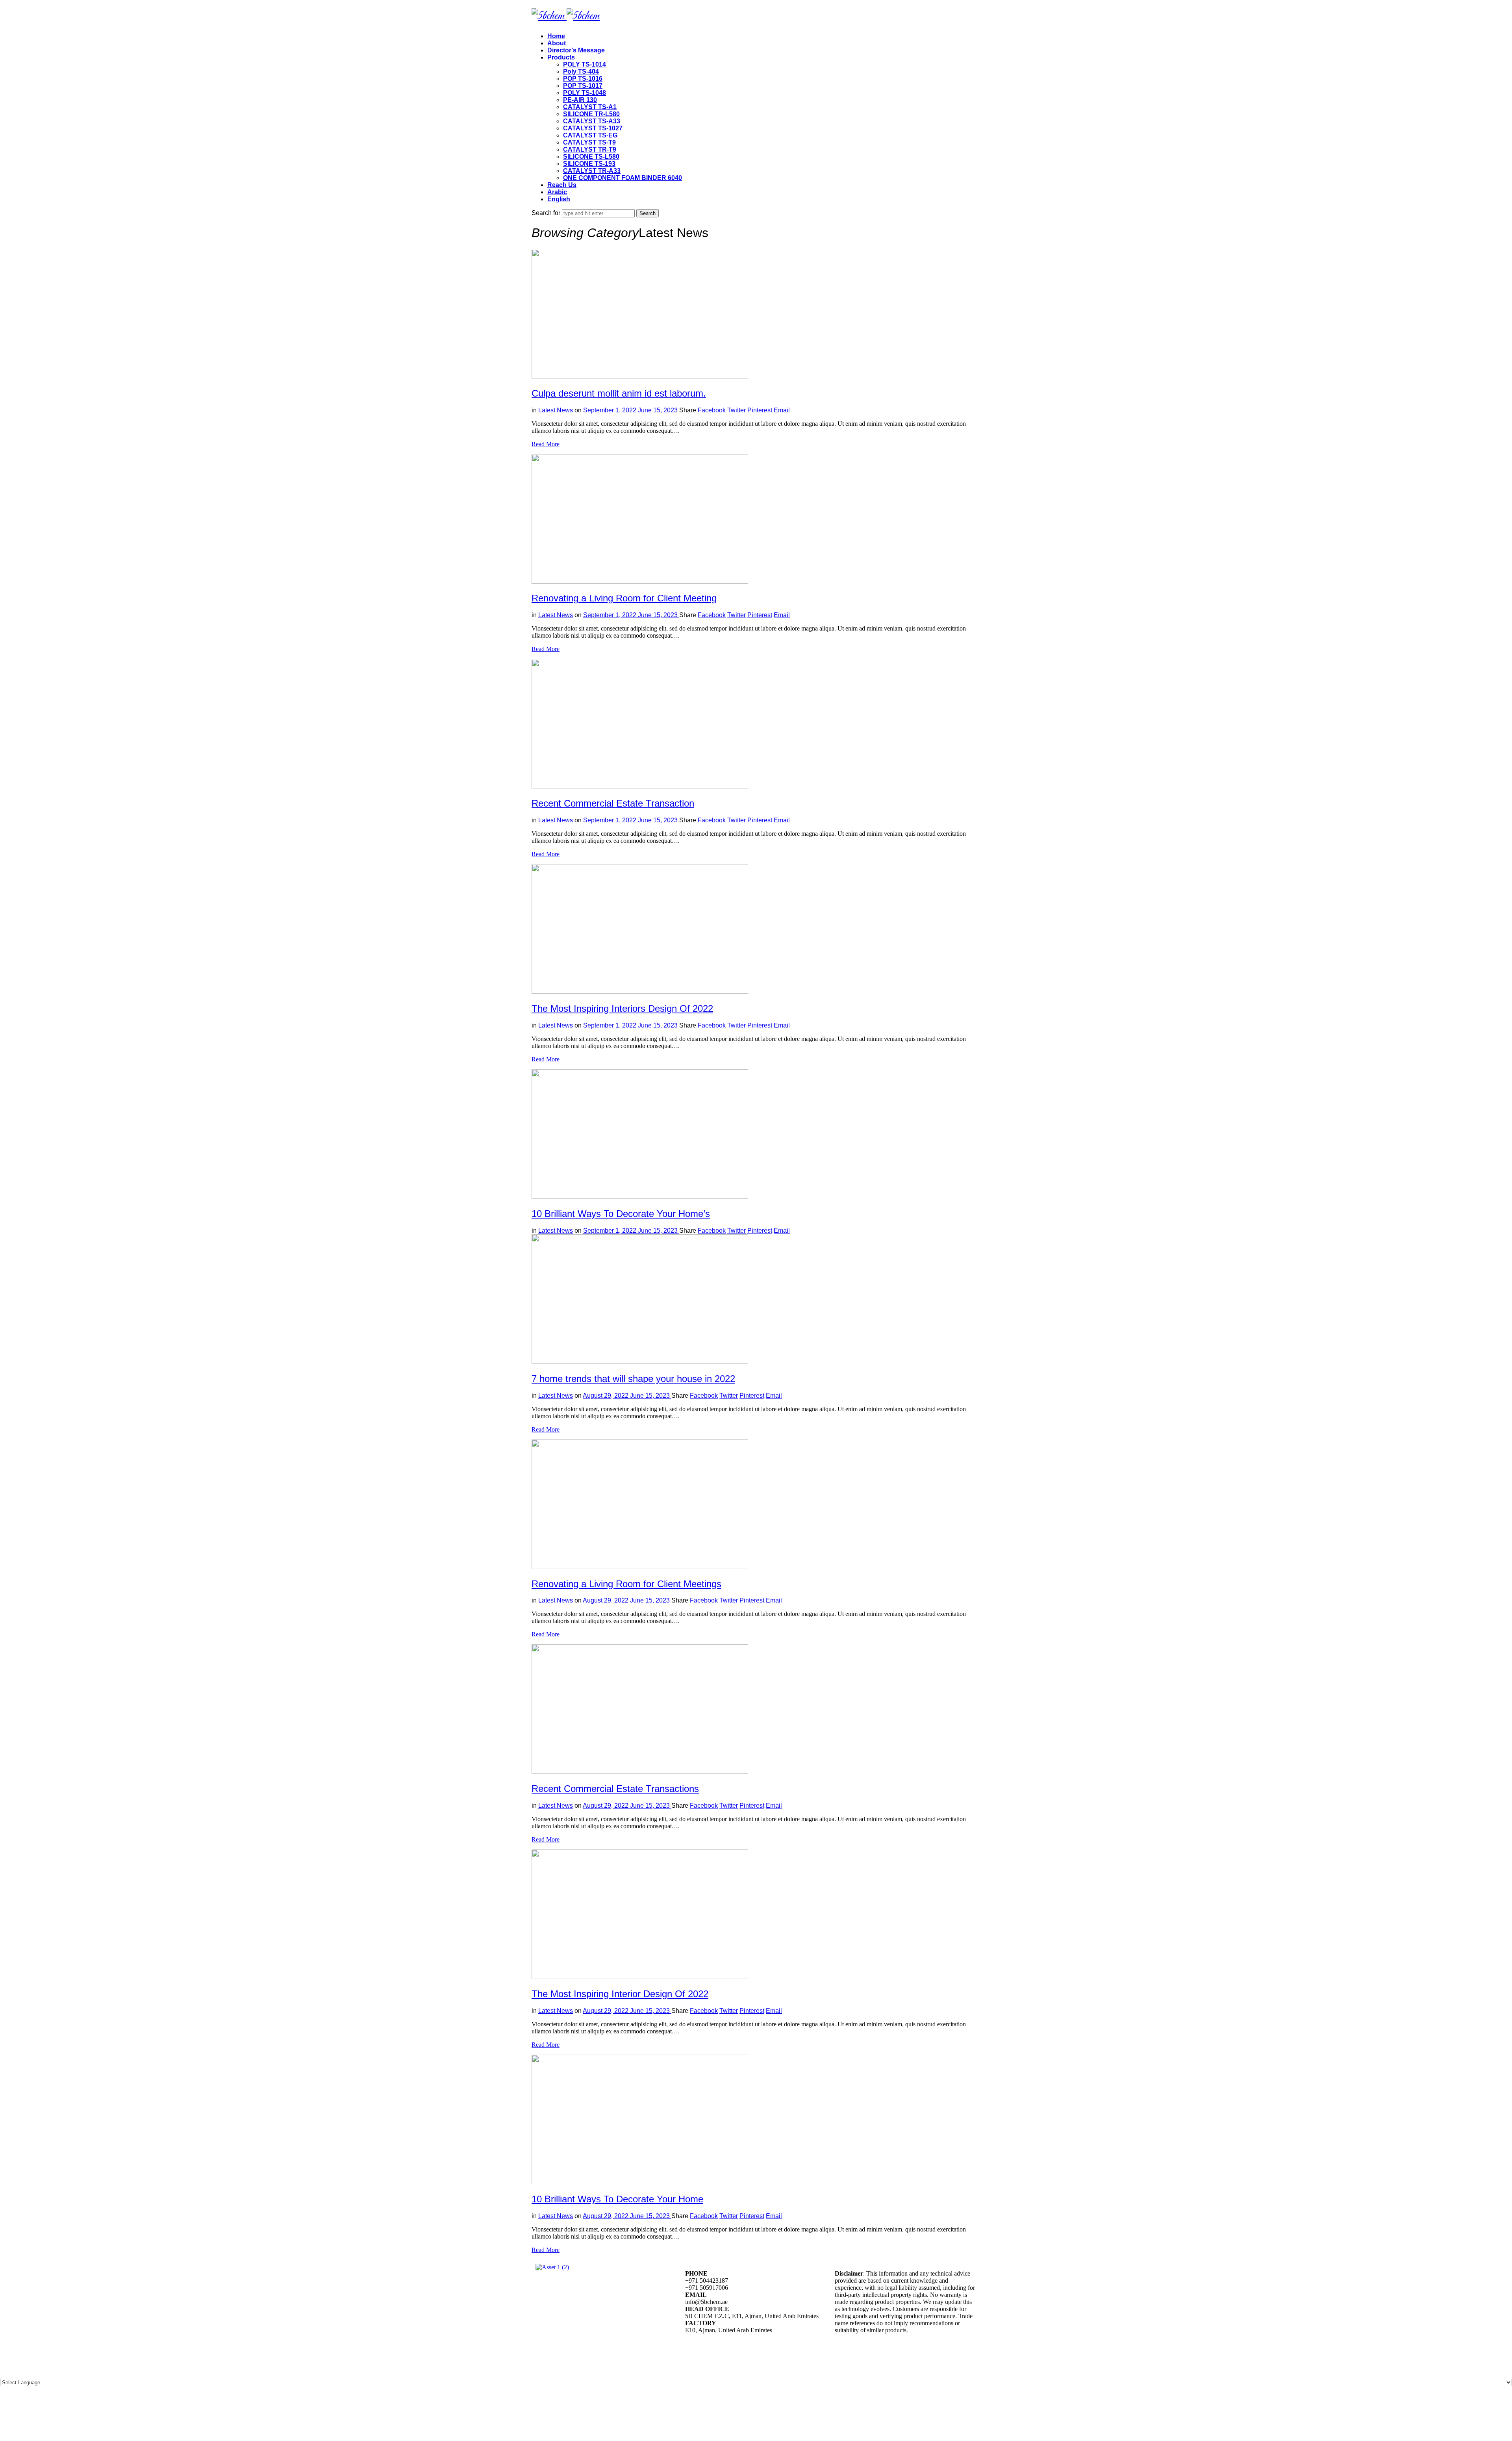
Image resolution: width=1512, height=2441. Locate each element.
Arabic (557, 192)
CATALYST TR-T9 (590, 149)
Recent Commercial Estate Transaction (613, 803)
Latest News (556, 410)
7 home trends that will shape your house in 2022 (633, 1379)
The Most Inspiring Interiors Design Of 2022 (622, 1008)
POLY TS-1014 (585, 64)
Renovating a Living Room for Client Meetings (626, 1584)
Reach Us (562, 185)
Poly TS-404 (581, 71)
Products (561, 57)
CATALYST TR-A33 (592, 171)
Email (782, 410)
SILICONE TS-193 (589, 164)
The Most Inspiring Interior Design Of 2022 (620, 1994)
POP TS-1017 (583, 86)
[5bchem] (566, 16)
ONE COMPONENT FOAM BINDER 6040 (623, 178)
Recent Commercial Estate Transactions (615, 1789)
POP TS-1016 (583, 79)
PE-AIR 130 (580, 100)
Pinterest (760, 410)
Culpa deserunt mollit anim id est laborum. (619, 393)
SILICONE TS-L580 (591, 157)
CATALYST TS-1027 (593, 128)
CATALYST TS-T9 (589, 142)
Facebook (712, 410)
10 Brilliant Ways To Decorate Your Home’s (621, 1214)
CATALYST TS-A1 (590, 107)
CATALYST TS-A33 (592, 121)
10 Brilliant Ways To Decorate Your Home (617, 2199)
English (559, 199)
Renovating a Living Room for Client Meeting (624, 598)
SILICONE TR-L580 (591, 114)
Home (556, 36)
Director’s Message (576, 50)
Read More (546, 444)
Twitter (737, 410)
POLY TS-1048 (585, 93)
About (557, 43)
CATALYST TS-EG (590, 135)
